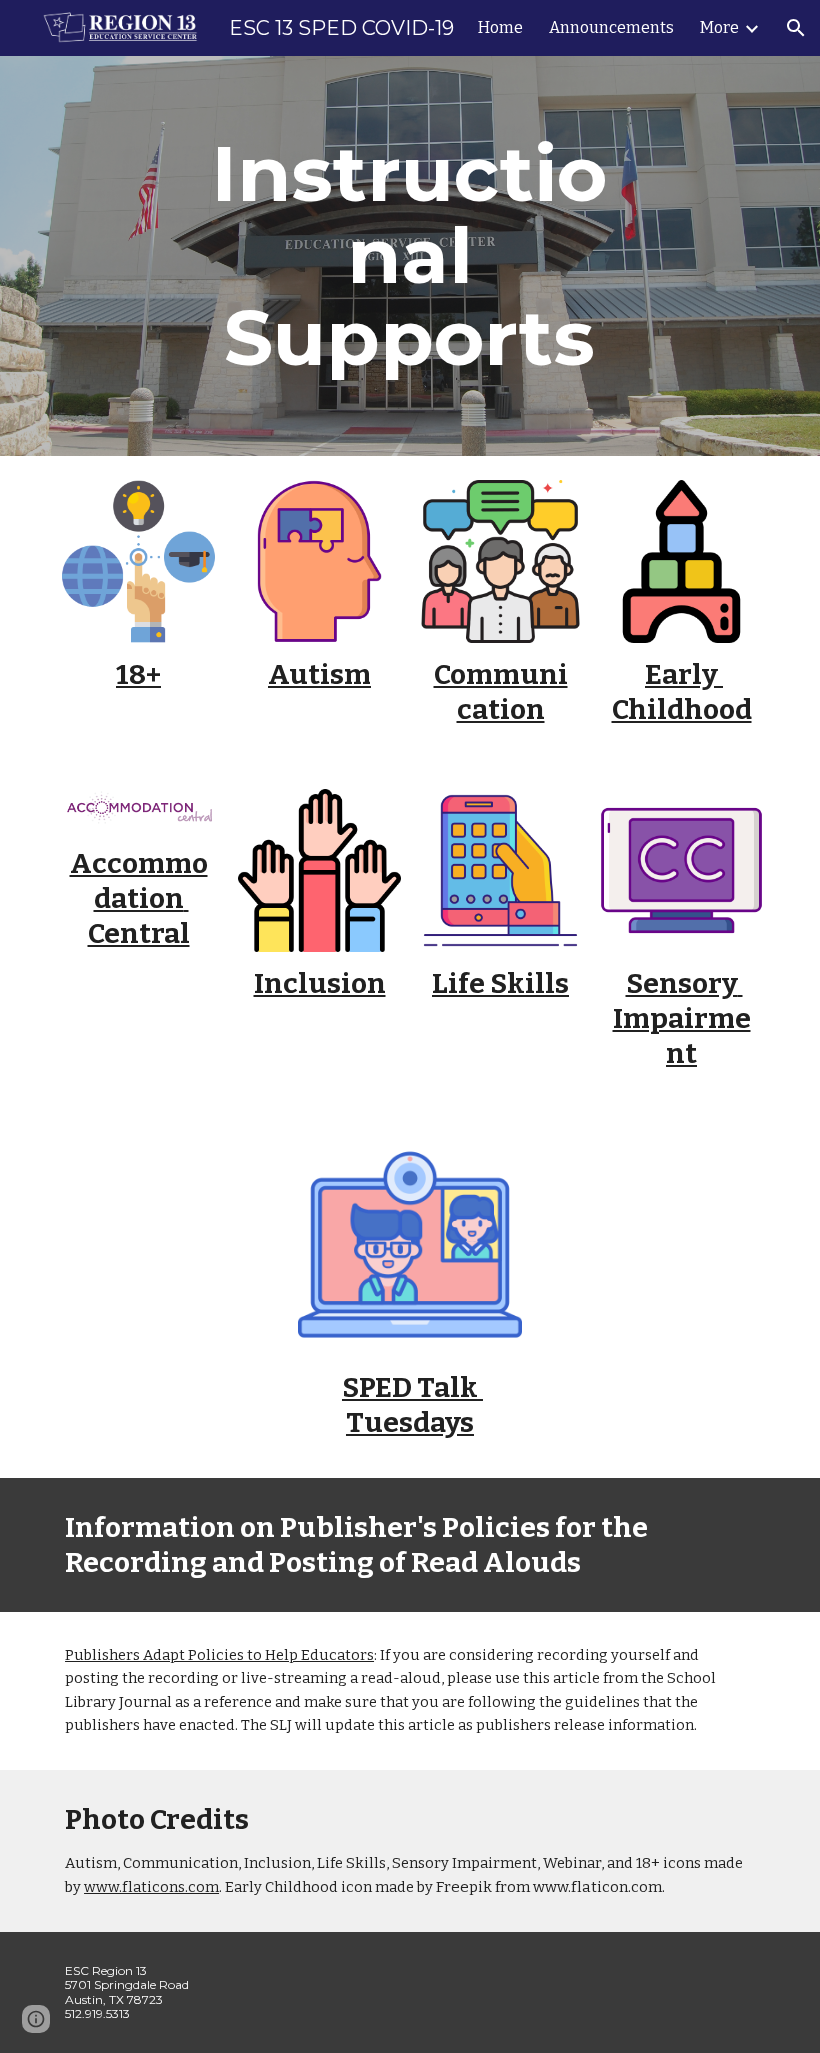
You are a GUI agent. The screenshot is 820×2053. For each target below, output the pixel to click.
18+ (138, 674)
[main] (410, 256)
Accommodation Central (139, 898)
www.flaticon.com (597, 1887)
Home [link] (500, 27)
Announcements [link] (611, 27)
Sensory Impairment (682, 1018)
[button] (796, 28)
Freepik (464, 1887)
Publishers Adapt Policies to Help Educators (219, 1655)
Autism (319, 674)
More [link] (719, 27)
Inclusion (320, 983)
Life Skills (500, 983)
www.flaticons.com (151, 1887)
